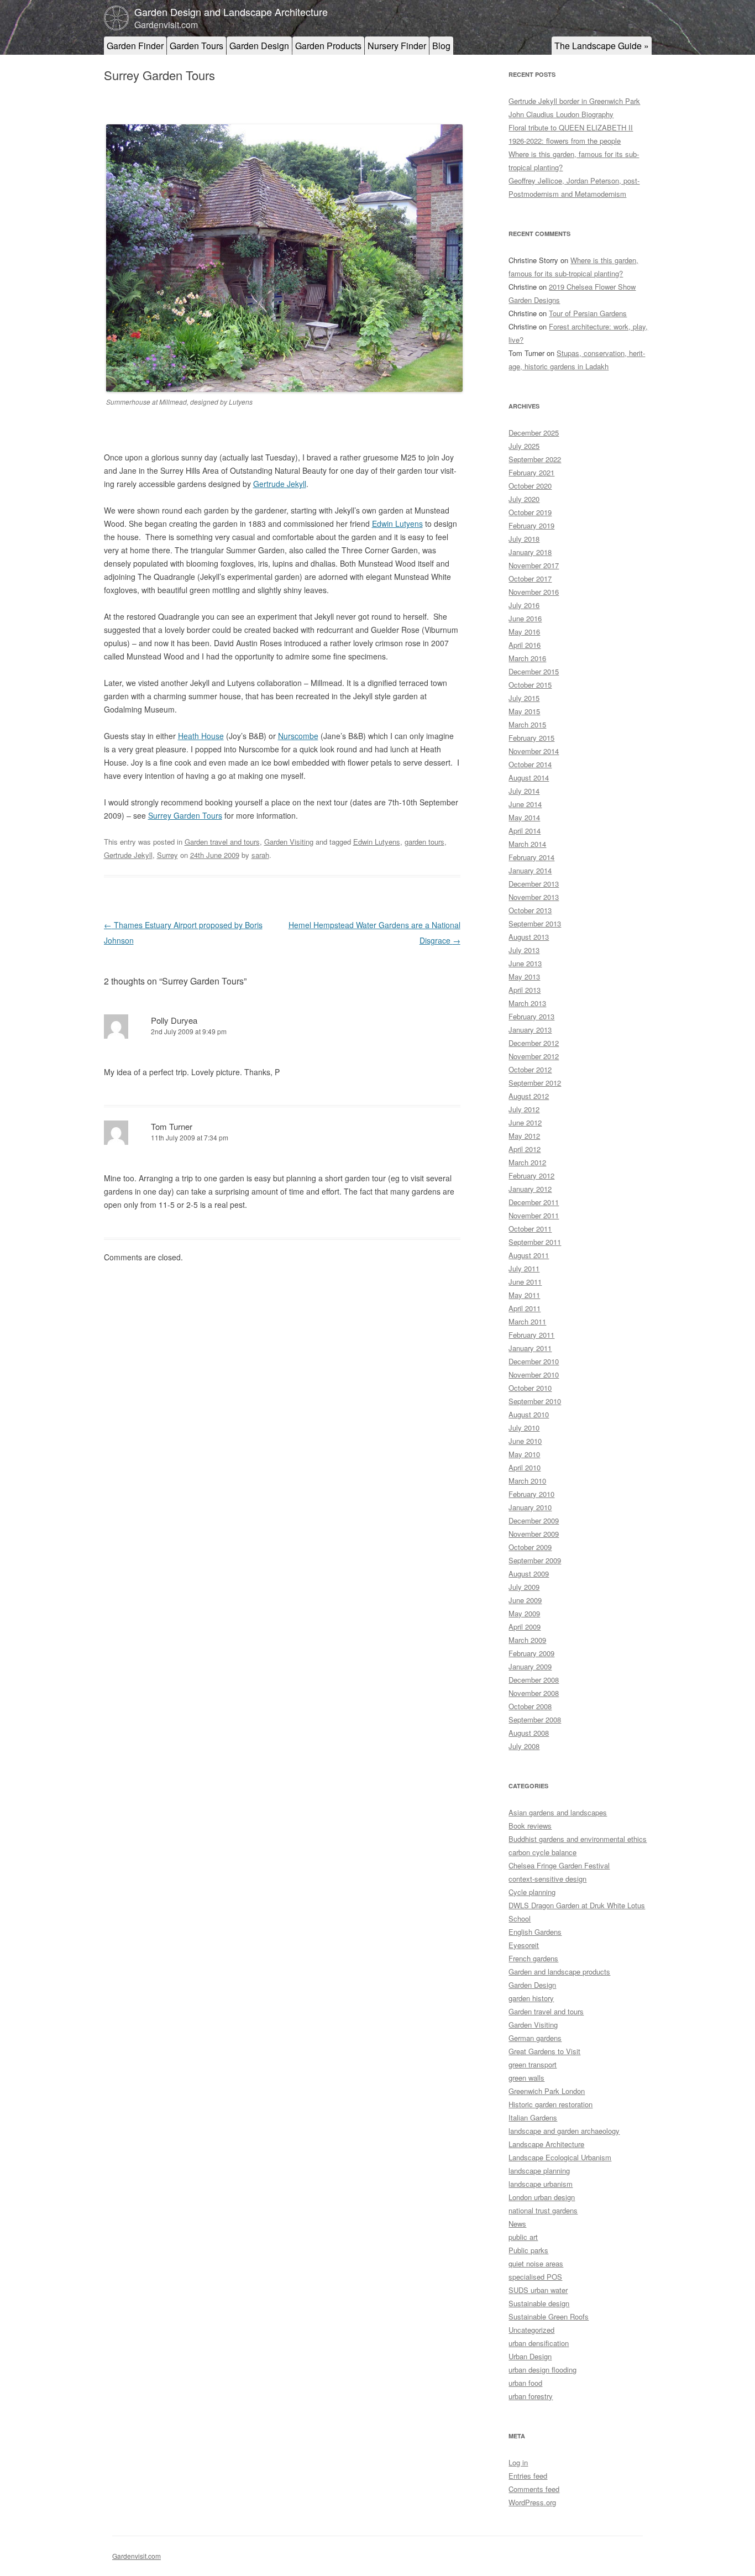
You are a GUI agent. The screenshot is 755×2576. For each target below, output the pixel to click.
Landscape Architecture (546, 2144)
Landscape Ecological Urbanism (560, 2157)
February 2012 (531, 1176)
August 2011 (529, 1255)
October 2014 (530, 764)
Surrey (167, 855)
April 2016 (525, 645)
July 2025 (524, 446)
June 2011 (525, 1282)
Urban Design (530, 2356)
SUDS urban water (538, 2290)
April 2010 (525, 1467)
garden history (531, 1998)
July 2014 (524, 791)
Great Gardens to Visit (544, 2051)
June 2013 (525, 963)
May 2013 (524, 977)
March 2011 (527, 1321)
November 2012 (534, 1056)
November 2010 (534, 1375)
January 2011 (530, 1348)
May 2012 (524, 1136)
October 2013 (530, 910)
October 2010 (530, 1388)
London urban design (542, 2197)
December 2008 (534, 1680)
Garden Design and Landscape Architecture (231, 12)
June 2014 (525, 804)
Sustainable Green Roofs (549, 2316)
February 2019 (531, 525)
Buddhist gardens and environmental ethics (578, 1839)
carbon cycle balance (542, 1852)
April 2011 (525, 1308)
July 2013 (524, 950)
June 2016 (525, 618)
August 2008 (529, 1733)
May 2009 (524, 1613)
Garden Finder (135, 46)
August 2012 (529, 1096)
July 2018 (524, 539)
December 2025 (534, 433)
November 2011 (534, 1215)
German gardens (535, 2038)
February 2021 (531, 472)
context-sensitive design (547, 1879)
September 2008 (535, 1719)
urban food (525, 2383)
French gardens (533, 1958)
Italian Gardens (533, 2117)
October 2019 (530, 512)
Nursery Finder (397, 46)
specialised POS (535, 2277)
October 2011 (530, 1229)
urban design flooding (542, 2370)
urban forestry (531, 2396)
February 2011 (531, 1335)
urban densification (539, 2343)
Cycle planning (532, 1892)
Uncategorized (531, 2330)
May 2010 (524, 1454)
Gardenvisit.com (137, 2556)
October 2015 (530, 685)
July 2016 (524, 605)
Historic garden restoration (550, 2104)
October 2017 (530, 578)
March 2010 (527, 1481)
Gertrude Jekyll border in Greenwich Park (574, 101)
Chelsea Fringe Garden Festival (559, 1865)
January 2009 (530, 1666)
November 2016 (534, 592)
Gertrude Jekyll (280, 484)
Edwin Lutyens (397, 523)
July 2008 (524, 1746)
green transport (533, 2064)
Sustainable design (539, 2303)
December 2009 (534, 1520)
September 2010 (535, 1401)
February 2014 (531, 857)
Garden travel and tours (222, 842)
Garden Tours (196, 46)
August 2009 (529, 1574)
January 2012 (530, 1189)
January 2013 (530, 1030)
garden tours (424, 842)
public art (523, 2237)
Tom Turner (172, 1126)
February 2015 (531, 738)
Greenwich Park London (547, 2091)
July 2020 (524, 499)
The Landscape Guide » (602, 46)
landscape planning (539, 2171)
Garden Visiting (289, 842)
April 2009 (525, 1627)
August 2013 (529, 937)
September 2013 (535, 923)
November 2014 (534, 751)
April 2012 (525, 1149)
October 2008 (530, 1706)
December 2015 (534, 671)
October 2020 (530, 486)
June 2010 (525, 1441)
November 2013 (534, 897)
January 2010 (530, 1507)
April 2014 (525, 831)
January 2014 (530, 870)
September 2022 (535, 459)
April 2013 (525, 990)
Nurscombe (298, 736)
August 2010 (529, 1414)
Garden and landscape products (559, 1972)
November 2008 (534, 1693)
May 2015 (524, 711)
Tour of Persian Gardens (588, 313)
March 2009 (527, 1640)
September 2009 (535, 1560)
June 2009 (525, 1600)
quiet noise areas (536, 2263)
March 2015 (527, 724)
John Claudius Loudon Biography (561, 114)
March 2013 (527, 1003)
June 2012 (525, 1122)
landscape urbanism (541, 2184)
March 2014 (527, 844)
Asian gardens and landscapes (558, 1812)
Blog (441, 46)
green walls (526, 2078)
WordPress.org (532, 2502)
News (517, 2224)
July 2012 (524, 1109)
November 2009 (534, 1534)
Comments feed (534, 2489)
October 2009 (530, 1547)
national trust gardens (543, 2210)
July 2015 (524, 698)
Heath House (201, 736)
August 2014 (529, 777)
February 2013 (531, 1016)
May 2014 (524, 817)
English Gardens (535, 1932)
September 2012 (535, 1083)
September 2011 (535, 1242)
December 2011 (534, 1202)
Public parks (528, 2250)
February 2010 (531, 1494)
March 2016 (527, 658)
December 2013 (534, 884)
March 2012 (527, 1162)
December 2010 (534, 1361)
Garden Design (259, 46)
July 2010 (524, 1428)
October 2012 (530, 1069)
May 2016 (524, 632)
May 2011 (524, 1295)
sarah (260, 855)
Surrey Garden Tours (185, 815)
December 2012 (534, 1043)
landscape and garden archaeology (564, 2131)
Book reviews (530, 1826)
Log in (518, 2462)
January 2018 (530, 552)
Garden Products (328, 46)
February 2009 (531, 1653)
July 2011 (524, 1268)
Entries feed (528, 2476)
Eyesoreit (524, 1945)
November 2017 (534, 565)
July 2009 (524, 1587)
